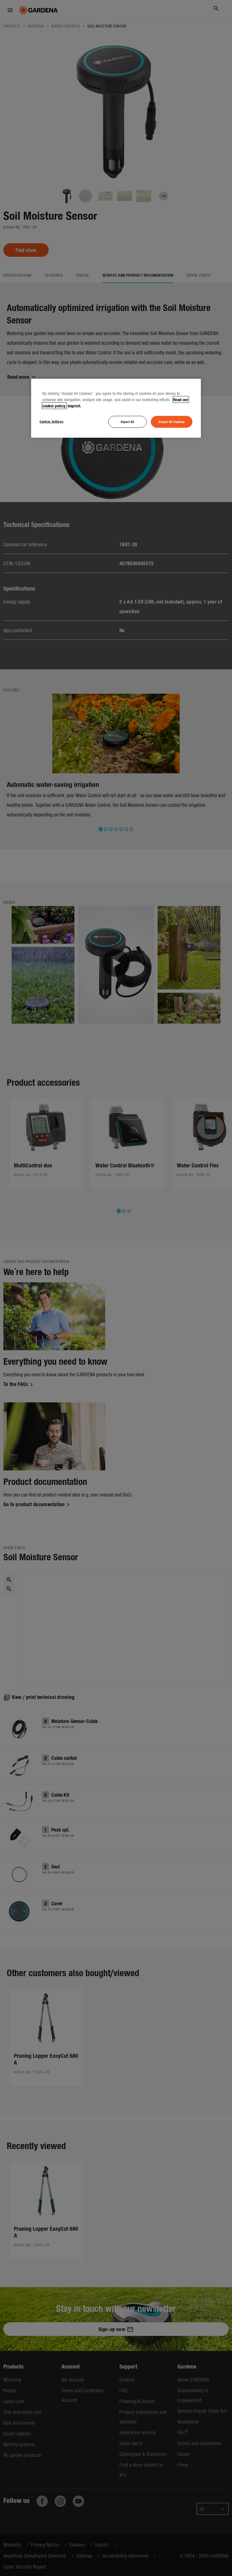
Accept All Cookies (172, 422)
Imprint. (74, 406)
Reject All (128, 422)
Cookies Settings (51, 421)
